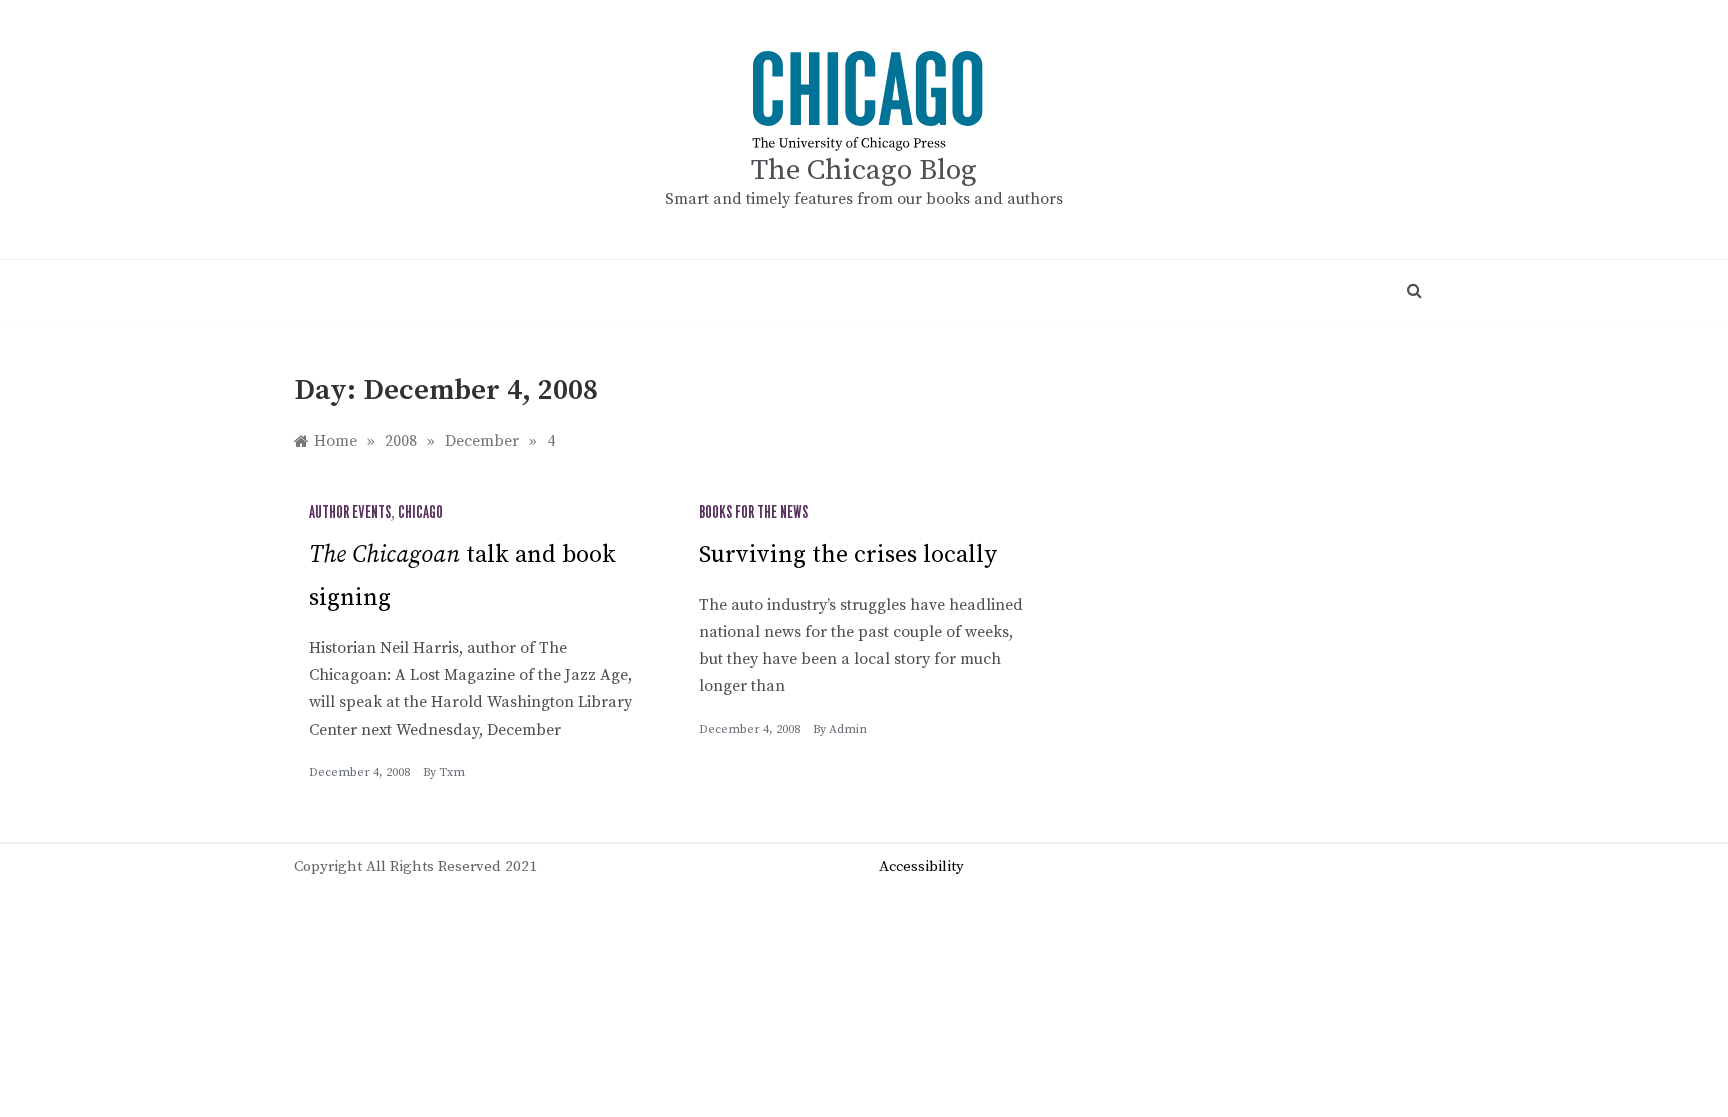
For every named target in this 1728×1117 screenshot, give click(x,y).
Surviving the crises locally (848, 555)
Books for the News (753, 513)
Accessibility (921, 866)
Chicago (420, 513)
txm (452, 772)
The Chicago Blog (864, 170)
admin (848, 729)
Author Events (350, 513)
